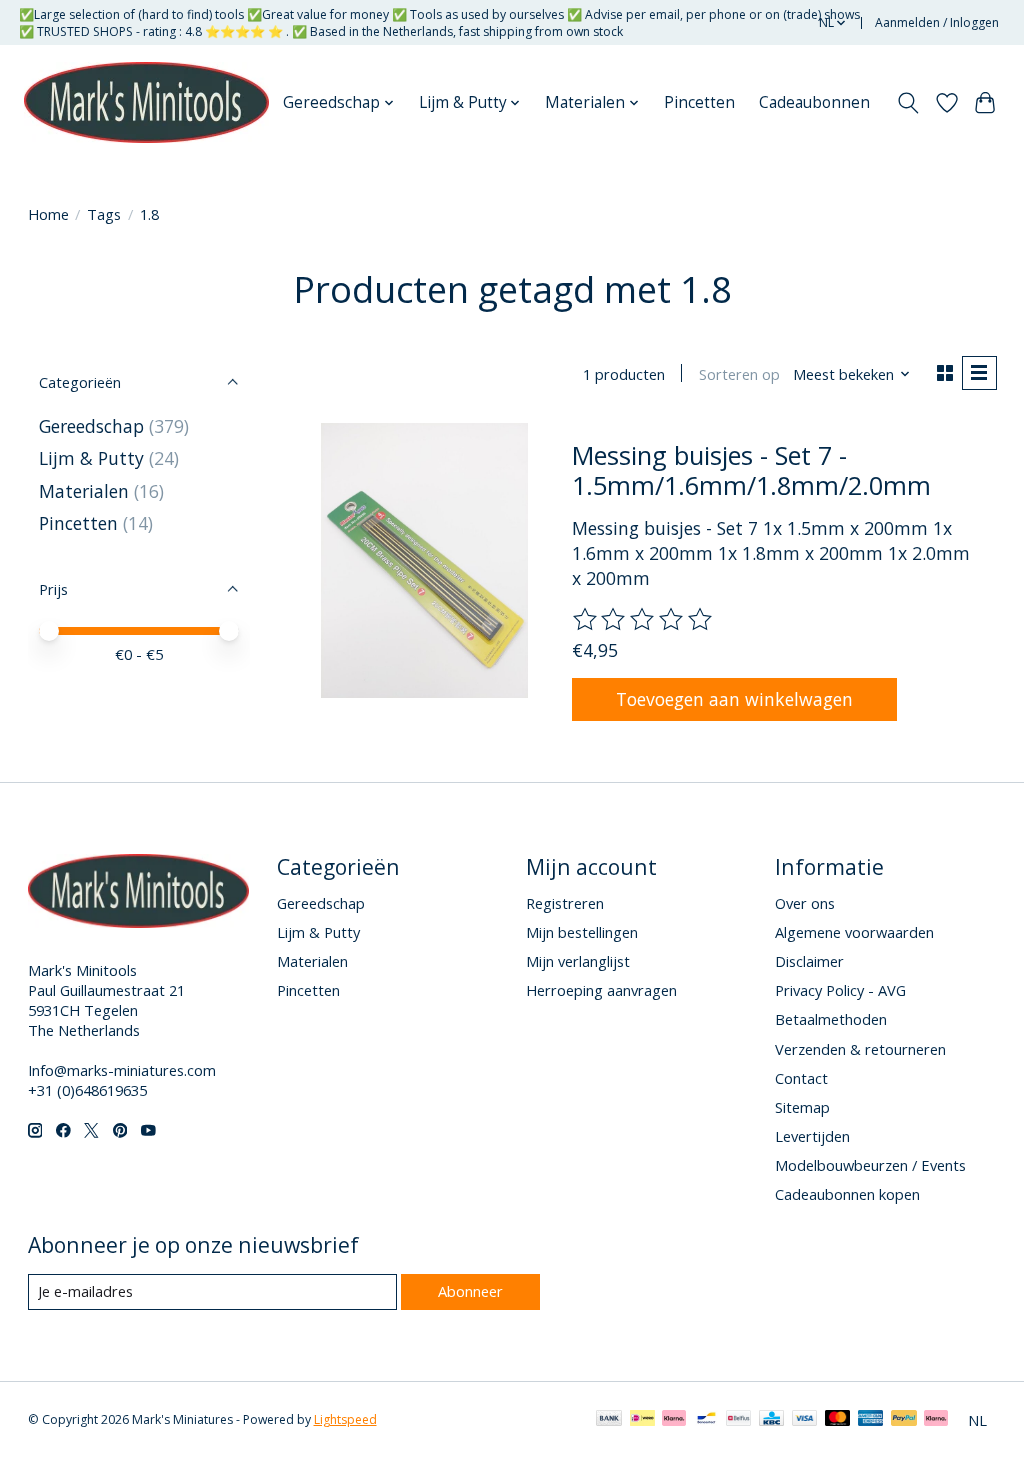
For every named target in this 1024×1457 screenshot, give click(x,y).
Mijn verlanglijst (578, 961)
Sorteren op (739, 374)
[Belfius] (738, 1420)
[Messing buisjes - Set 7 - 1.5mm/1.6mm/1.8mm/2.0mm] (424, 560)
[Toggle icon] (907, 103)
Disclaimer (809, 961)
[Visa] (805, 1420)
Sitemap (802, 1107)
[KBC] (771, 1420)
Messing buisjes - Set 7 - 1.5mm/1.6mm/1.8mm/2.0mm (751, 470)
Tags (104, 214)
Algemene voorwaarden (854, 932)
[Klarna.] (936, 1420)
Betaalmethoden (831, 1019)
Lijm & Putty (91, 458)
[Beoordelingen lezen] (644, 620)
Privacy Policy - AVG (840, 990)
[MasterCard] (838, 1420)
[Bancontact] (706, 1420)
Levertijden (812, 1136)
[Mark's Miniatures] (146, 103)
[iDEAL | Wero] (642, 1420)
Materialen (84, 491)
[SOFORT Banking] (674, 1420)
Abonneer (470, 1291)
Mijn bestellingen (582, 932)
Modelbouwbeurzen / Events (870, 1165)
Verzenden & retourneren (860, 1049)
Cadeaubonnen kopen (847, 1194)
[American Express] (871, 1420)
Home (48, 214)
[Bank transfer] (609, 1420)
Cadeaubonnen (814, 102)
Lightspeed (345, 1419)
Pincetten (699, 102)
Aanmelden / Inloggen (937, 22)
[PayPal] (904, 1420)
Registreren (565, 903)
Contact (801, 1078)
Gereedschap (91, 426)
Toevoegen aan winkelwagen (734, 699)
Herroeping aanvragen (601, 990)
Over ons (805, 903)
